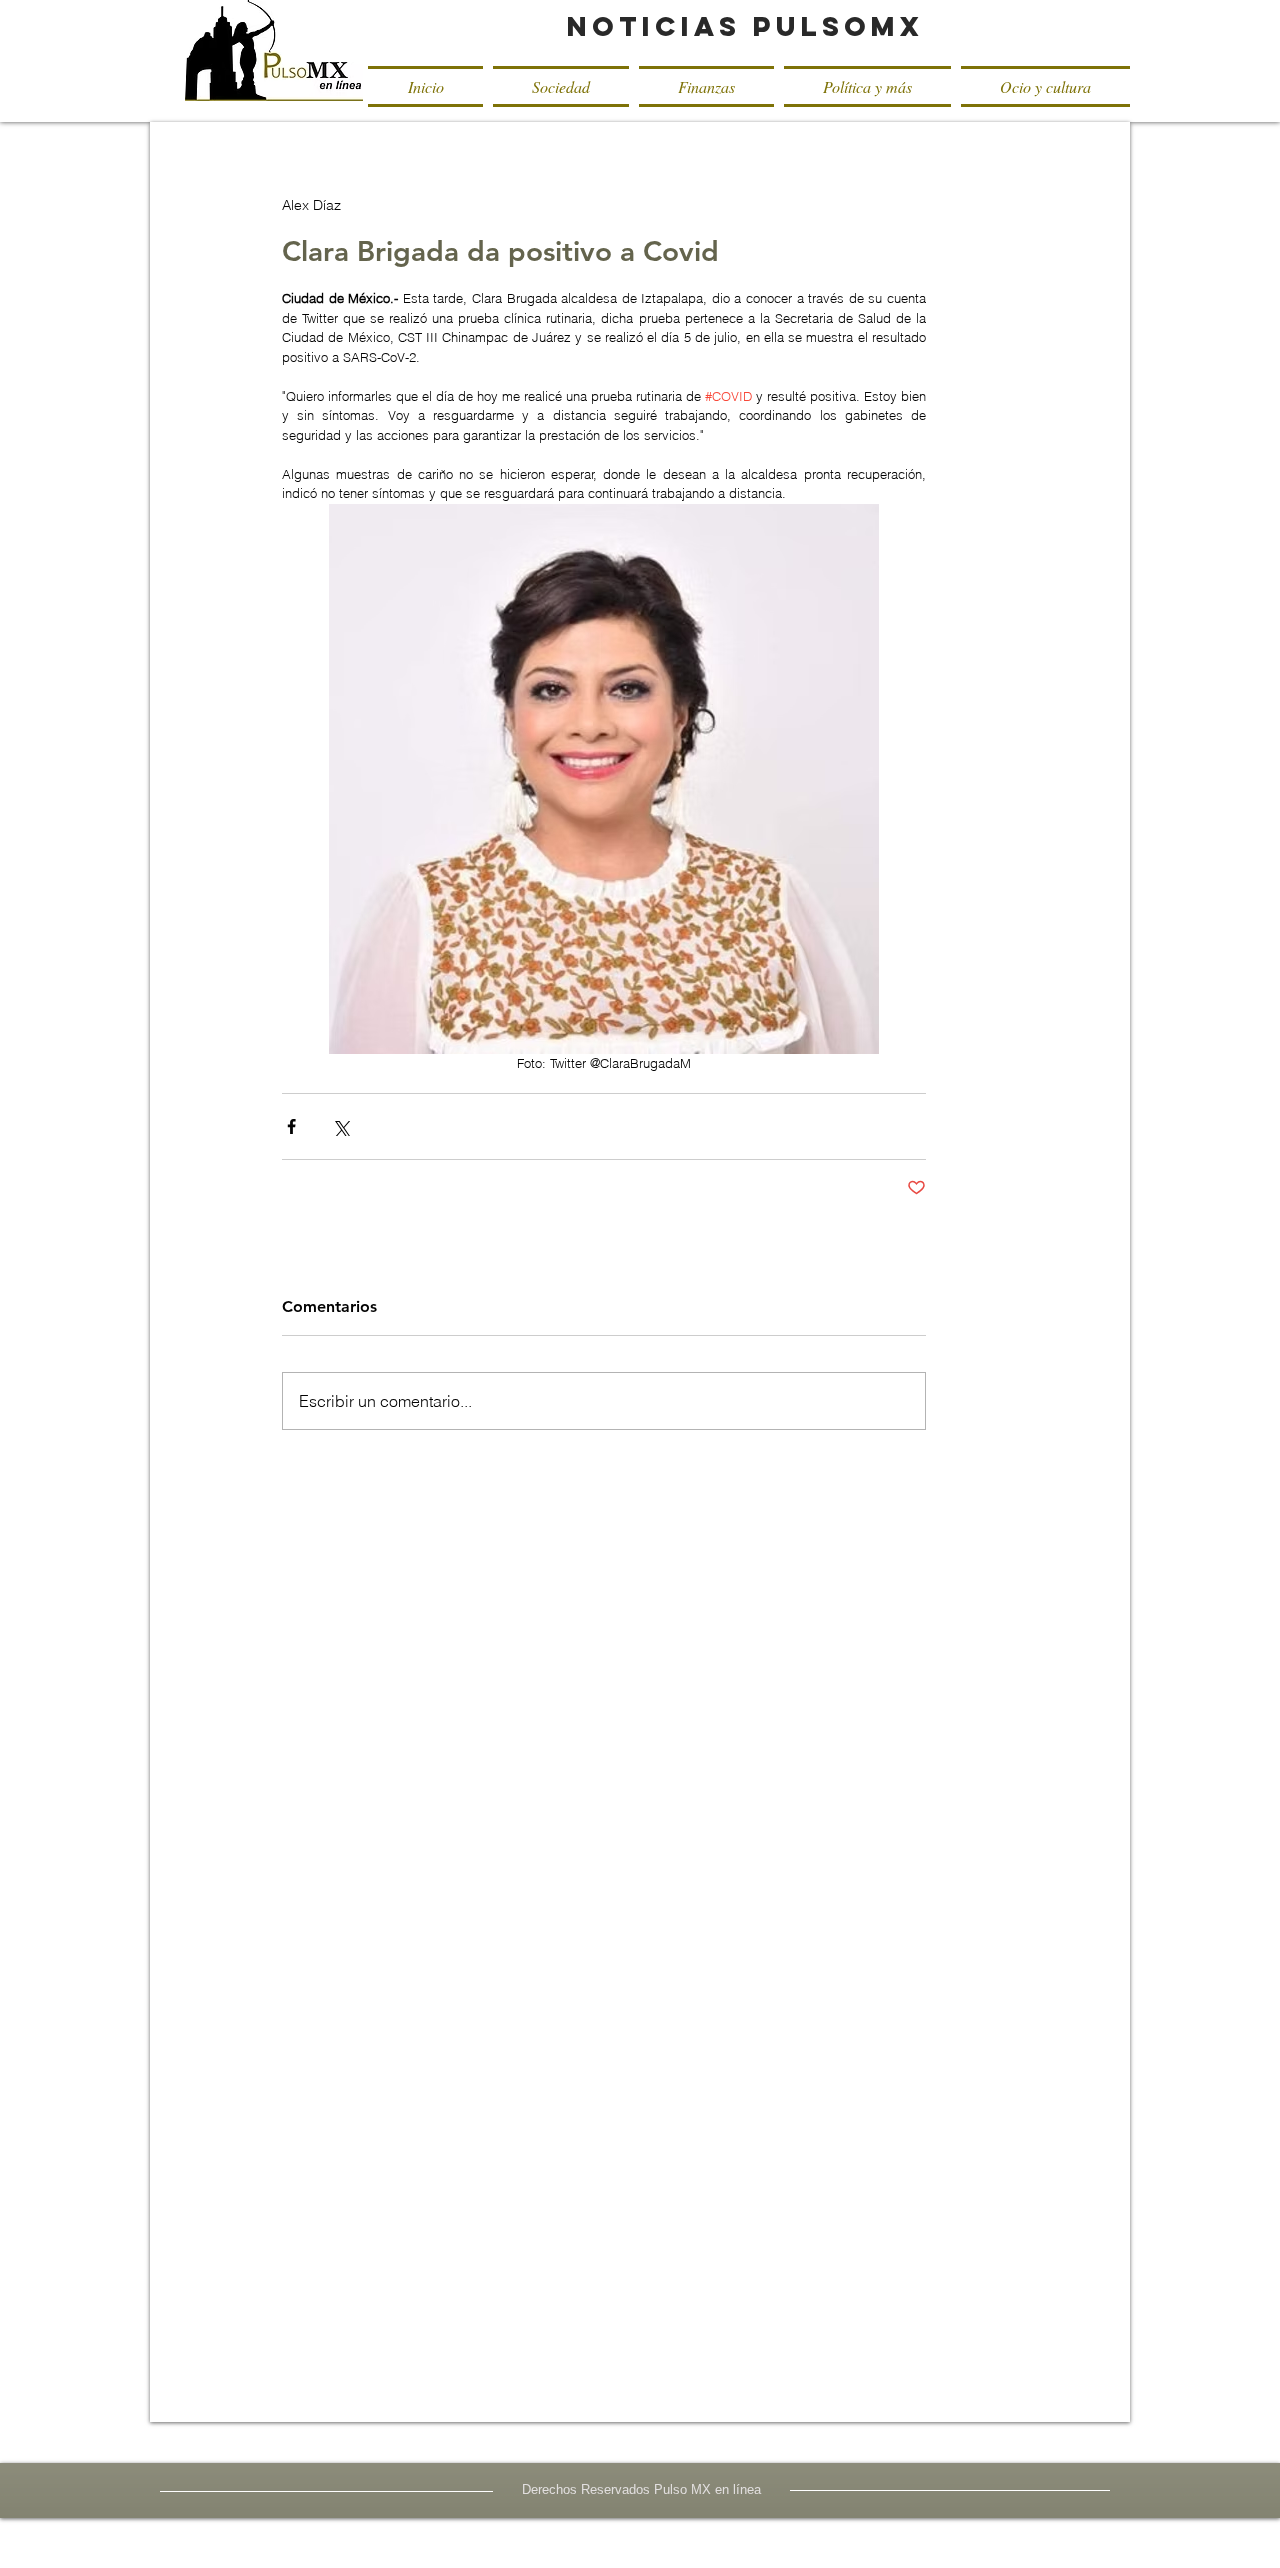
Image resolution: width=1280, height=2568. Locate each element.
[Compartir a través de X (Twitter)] (340, 1126)
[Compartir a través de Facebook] (291, 1126)
